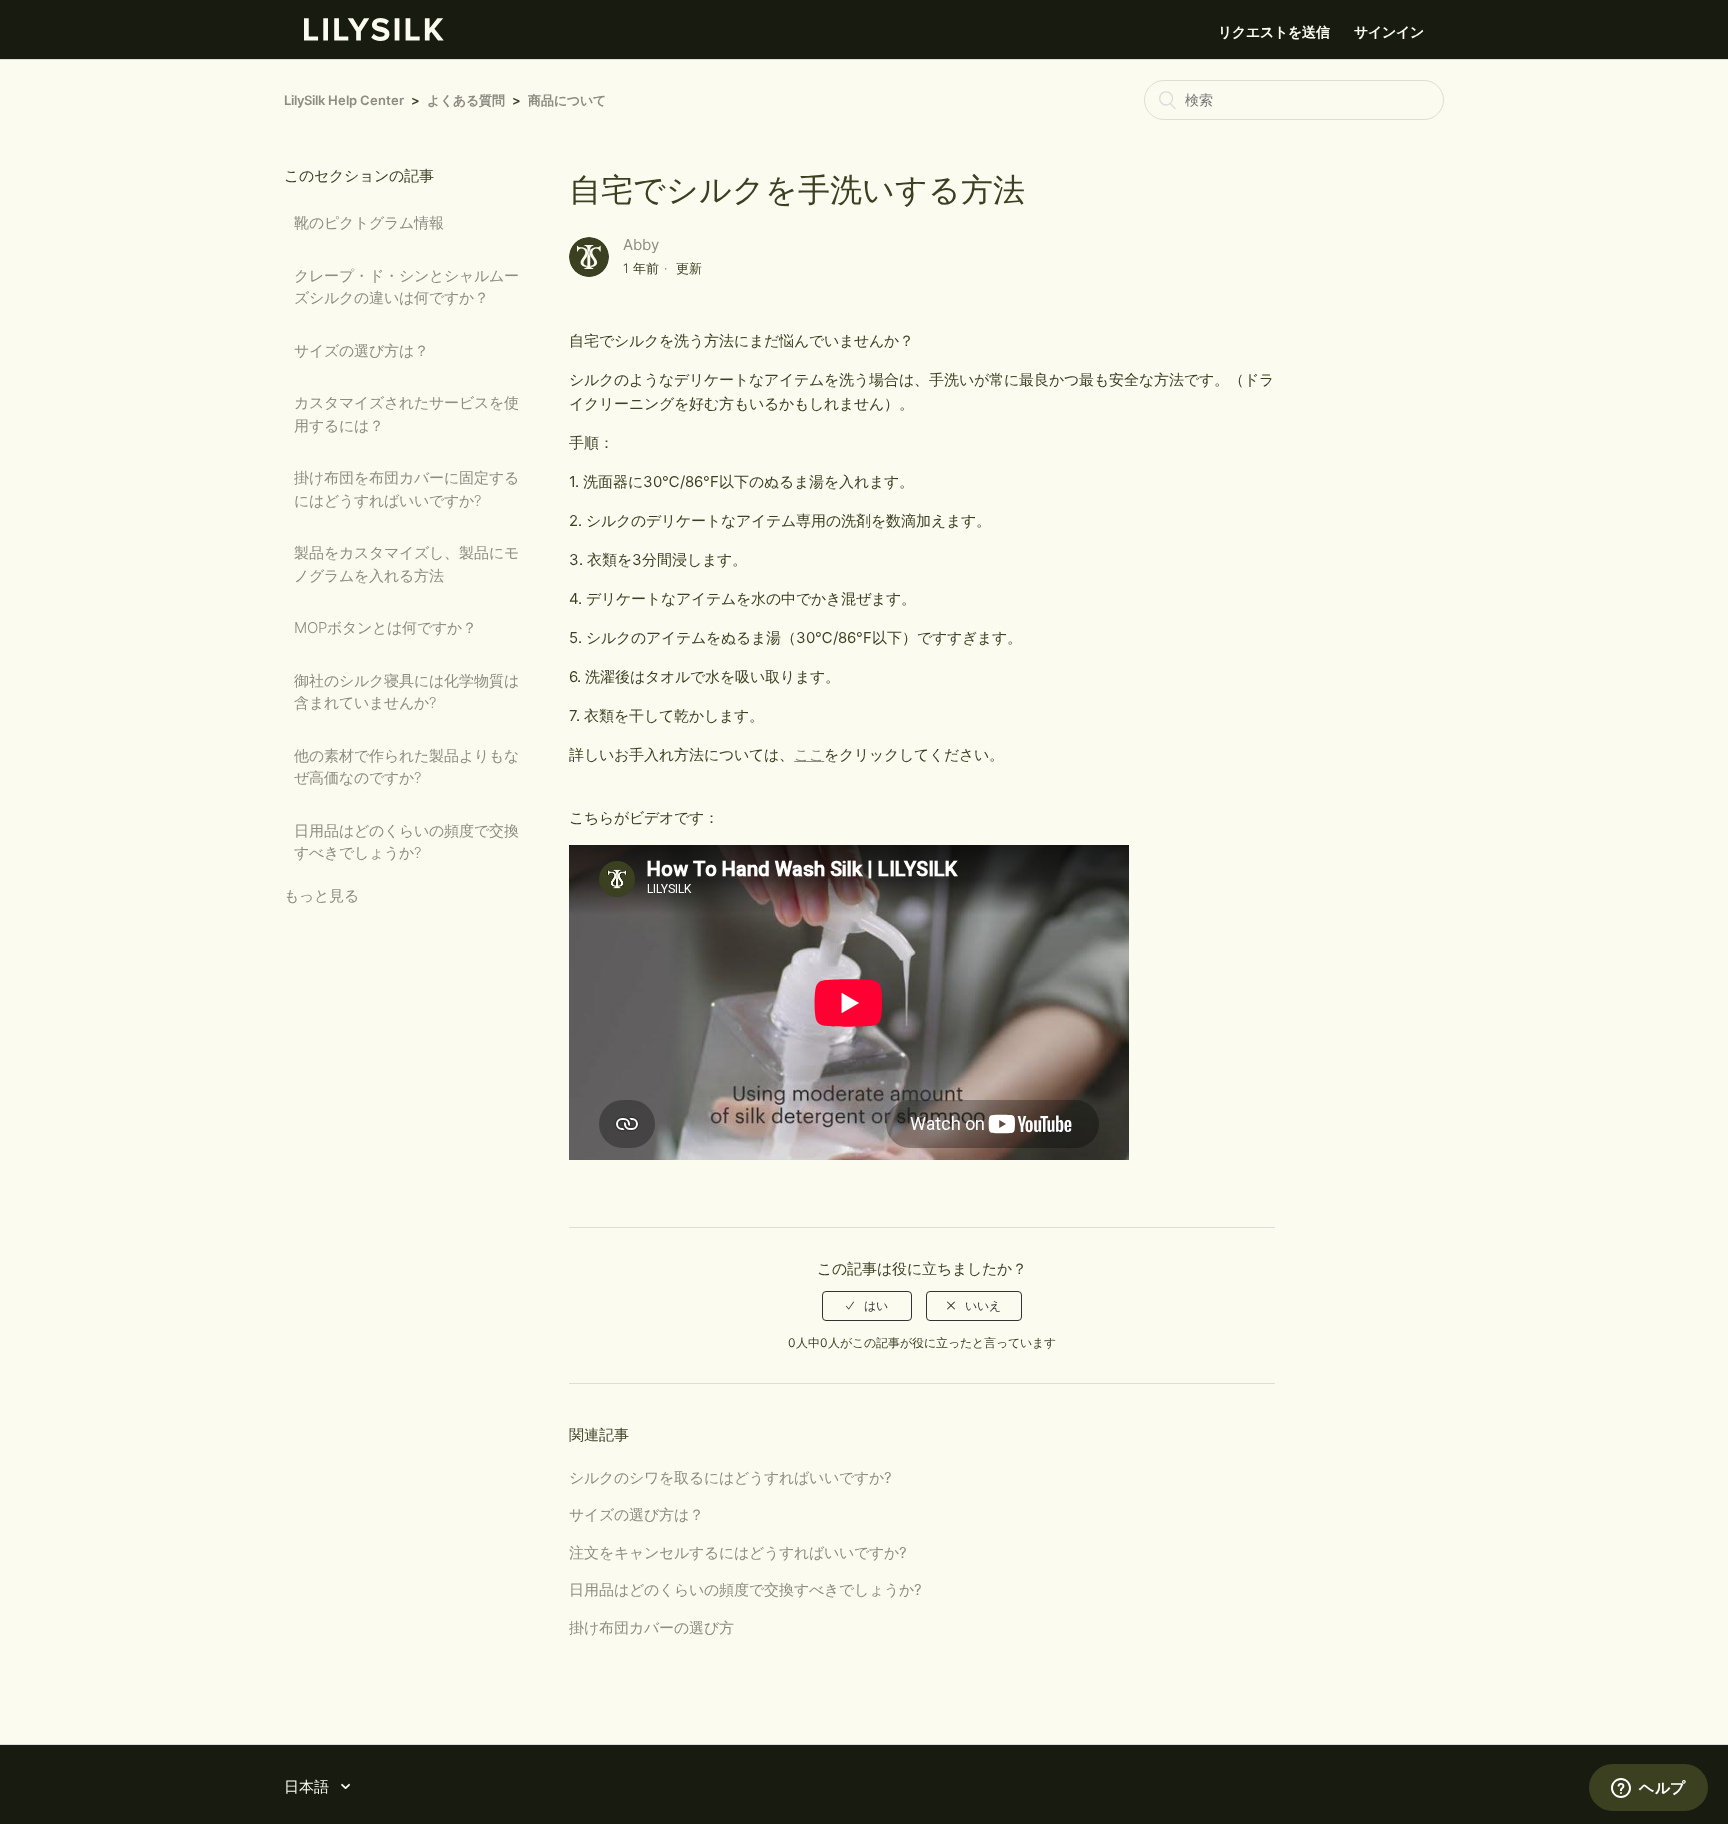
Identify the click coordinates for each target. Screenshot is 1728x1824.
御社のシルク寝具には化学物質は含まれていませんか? (406, 692)
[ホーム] (374, 35)
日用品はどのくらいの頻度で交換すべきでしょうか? (406, 842)
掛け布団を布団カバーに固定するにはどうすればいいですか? (406, 489)
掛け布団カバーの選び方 (651, 1627)
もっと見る (321, 895)
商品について (567, 100)
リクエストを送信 (1274, 31)
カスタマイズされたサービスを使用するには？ (406, 414)
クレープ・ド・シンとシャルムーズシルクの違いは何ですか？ (406, 287)
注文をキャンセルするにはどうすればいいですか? (738, 1552)
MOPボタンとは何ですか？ (385, 627)
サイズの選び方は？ (361, 350)
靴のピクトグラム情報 (369, 222)
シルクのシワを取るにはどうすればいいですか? (730, 1477)
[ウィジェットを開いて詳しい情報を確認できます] (1648, 1789)
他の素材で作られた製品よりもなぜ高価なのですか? (406, 767)
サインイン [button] (1389, 31)
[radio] (867, 1306)
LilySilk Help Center (344, 100)
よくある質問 (466, 100)
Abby (641, 244)
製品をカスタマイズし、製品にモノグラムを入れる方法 (406, 564)
